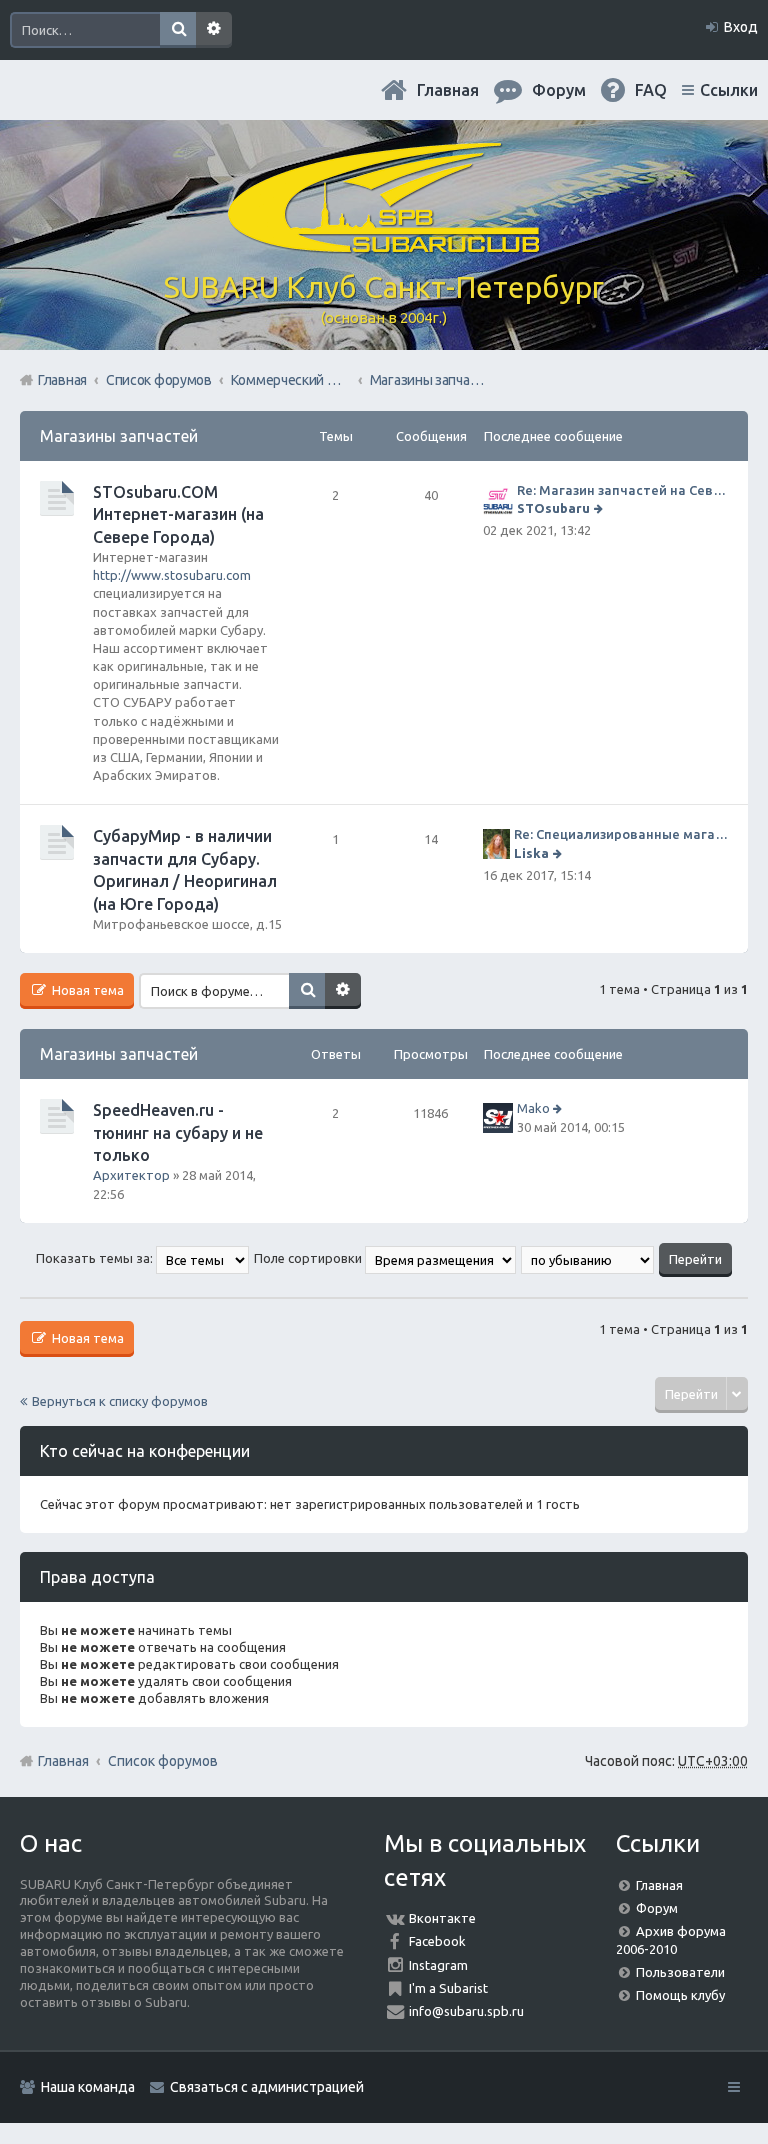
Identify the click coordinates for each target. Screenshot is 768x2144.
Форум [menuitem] (559, 90)
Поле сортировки (309, 1258)
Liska (531, 853)
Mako (533, 1108)
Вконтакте (442, 1918)
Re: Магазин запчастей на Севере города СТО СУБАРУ (622, 490)
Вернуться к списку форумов (120, 1401)
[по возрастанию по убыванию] (588, 1258)
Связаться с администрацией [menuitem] (267, 2087)
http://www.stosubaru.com (172, 575)
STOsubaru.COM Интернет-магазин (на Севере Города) (178, 514)
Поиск (178, 30)
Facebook (437, 1941)
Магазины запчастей (119, 436)
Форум (657, 1908)
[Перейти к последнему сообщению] (600, 508)
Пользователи (680, 1972)
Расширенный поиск (214, 30)
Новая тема (86, 990)
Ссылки (729, 90)
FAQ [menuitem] (651, 90)
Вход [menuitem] (741, 27)
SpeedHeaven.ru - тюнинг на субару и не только (178, 1132)
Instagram (438, 1965)
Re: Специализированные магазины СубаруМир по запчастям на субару (621, 834)
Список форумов (163, 1761)
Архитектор (131, 1175)
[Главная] (384, 245)
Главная (448, 90)
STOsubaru (553, 508)
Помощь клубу (680, 1995)
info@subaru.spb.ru (466, 2011)
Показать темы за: (96, 1258)
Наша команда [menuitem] (88, 2087)
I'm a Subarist (448, 1988)
